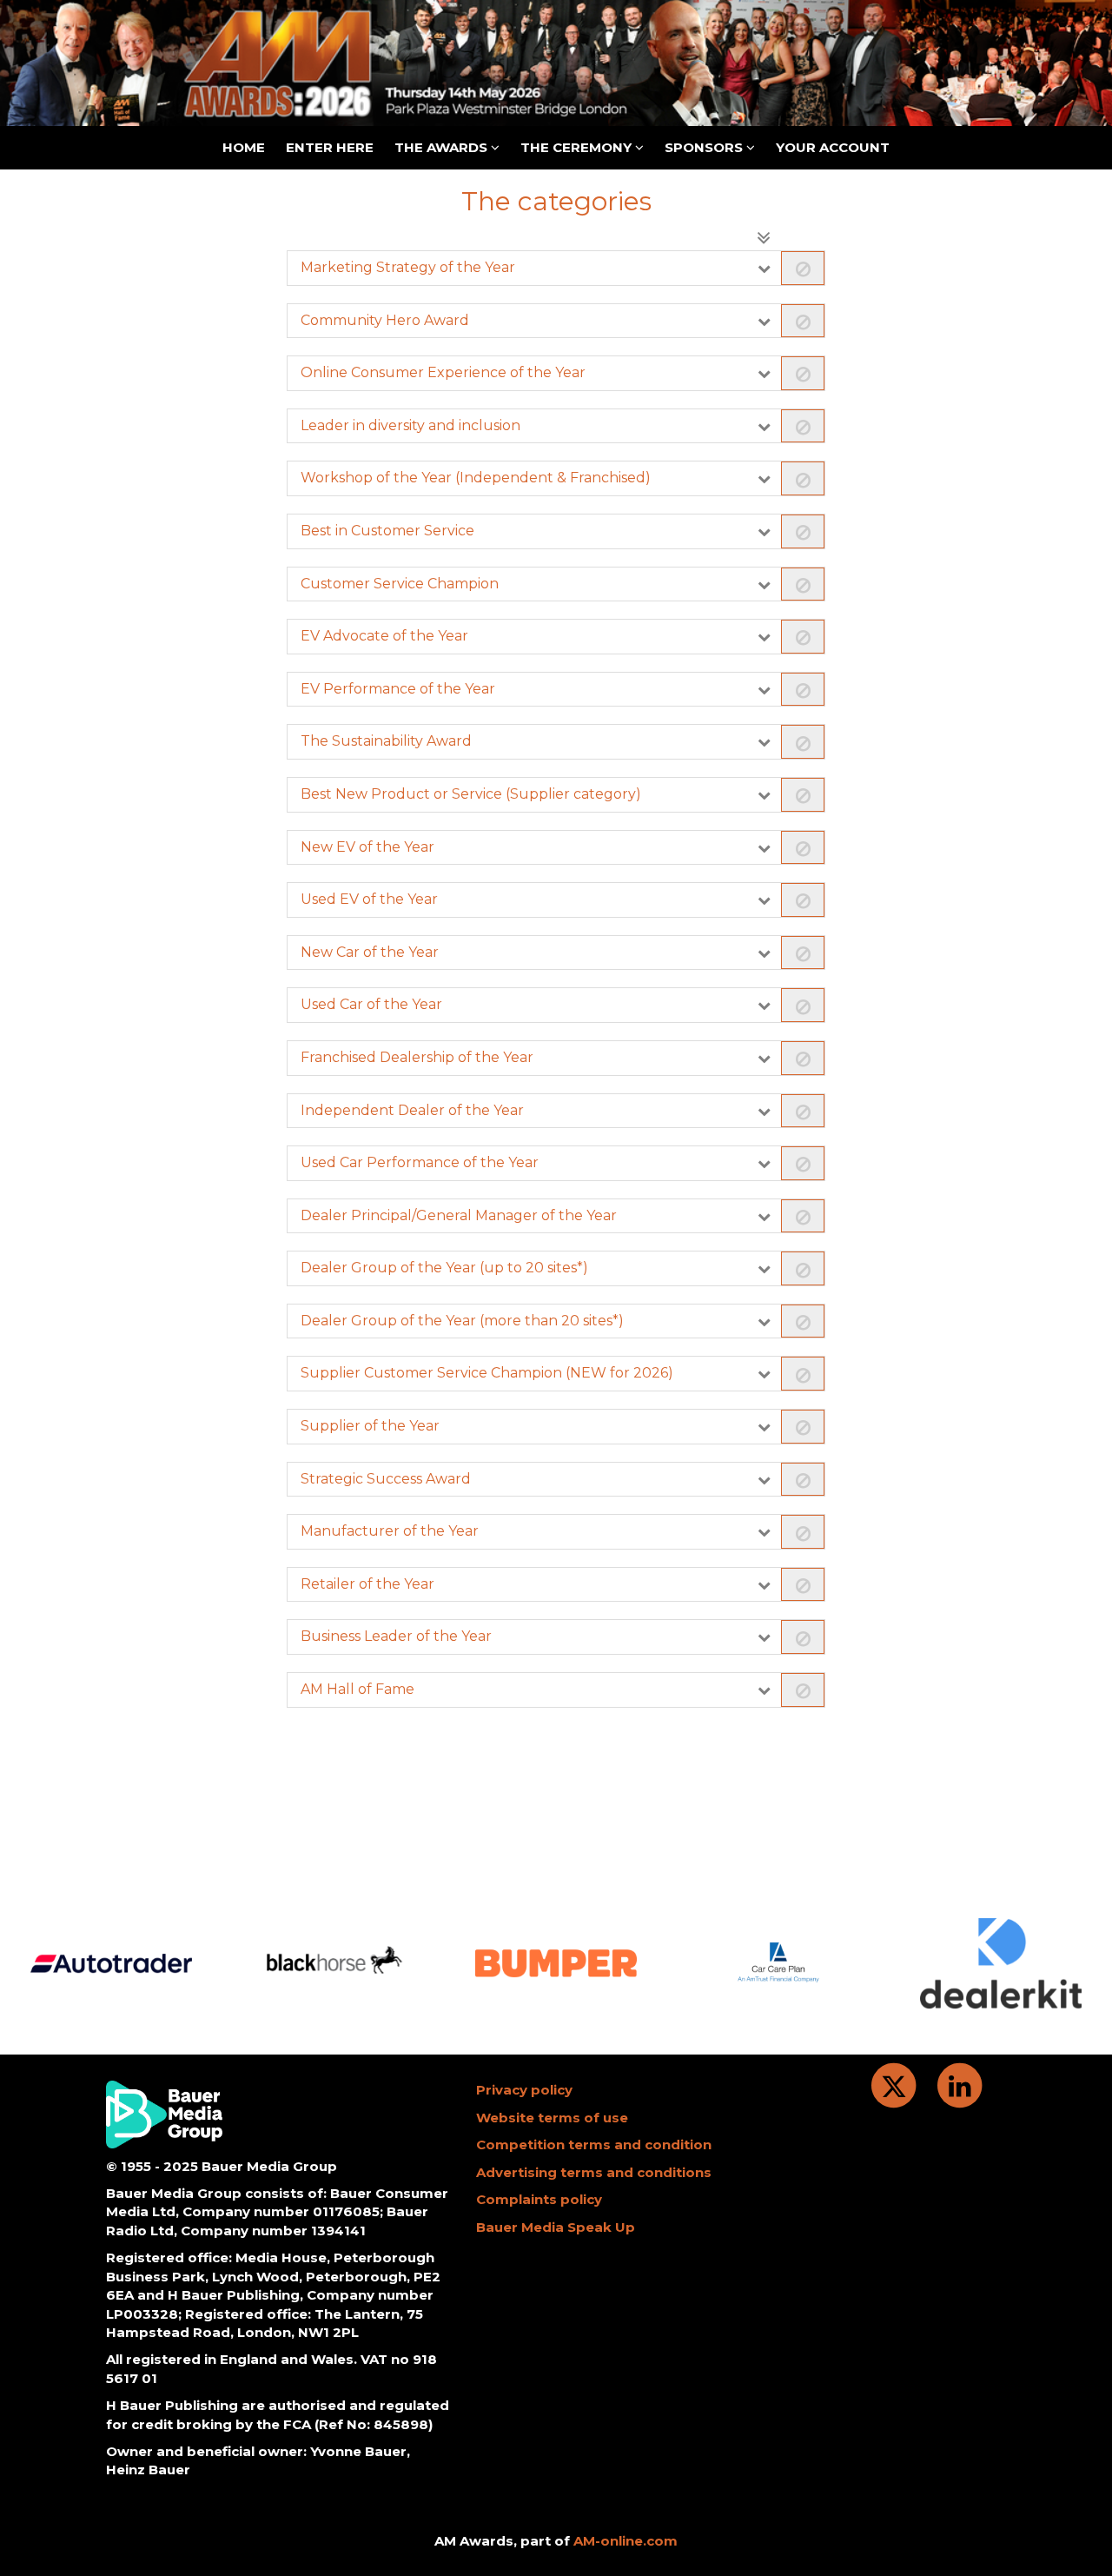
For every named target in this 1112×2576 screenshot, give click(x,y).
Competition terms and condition (594, 2144)
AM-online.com (625, 2541)
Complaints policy (539, 2199)
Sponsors (705, 147)
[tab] (556, 268)
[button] (556, 268)
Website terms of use (552, 2118)
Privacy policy (524, 2090)
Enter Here (330, 147)
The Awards (443, 147)
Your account (833, 147)
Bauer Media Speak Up (556, 2227)
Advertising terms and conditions (594, 2172)
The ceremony (578, 147)
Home (244, 147)
